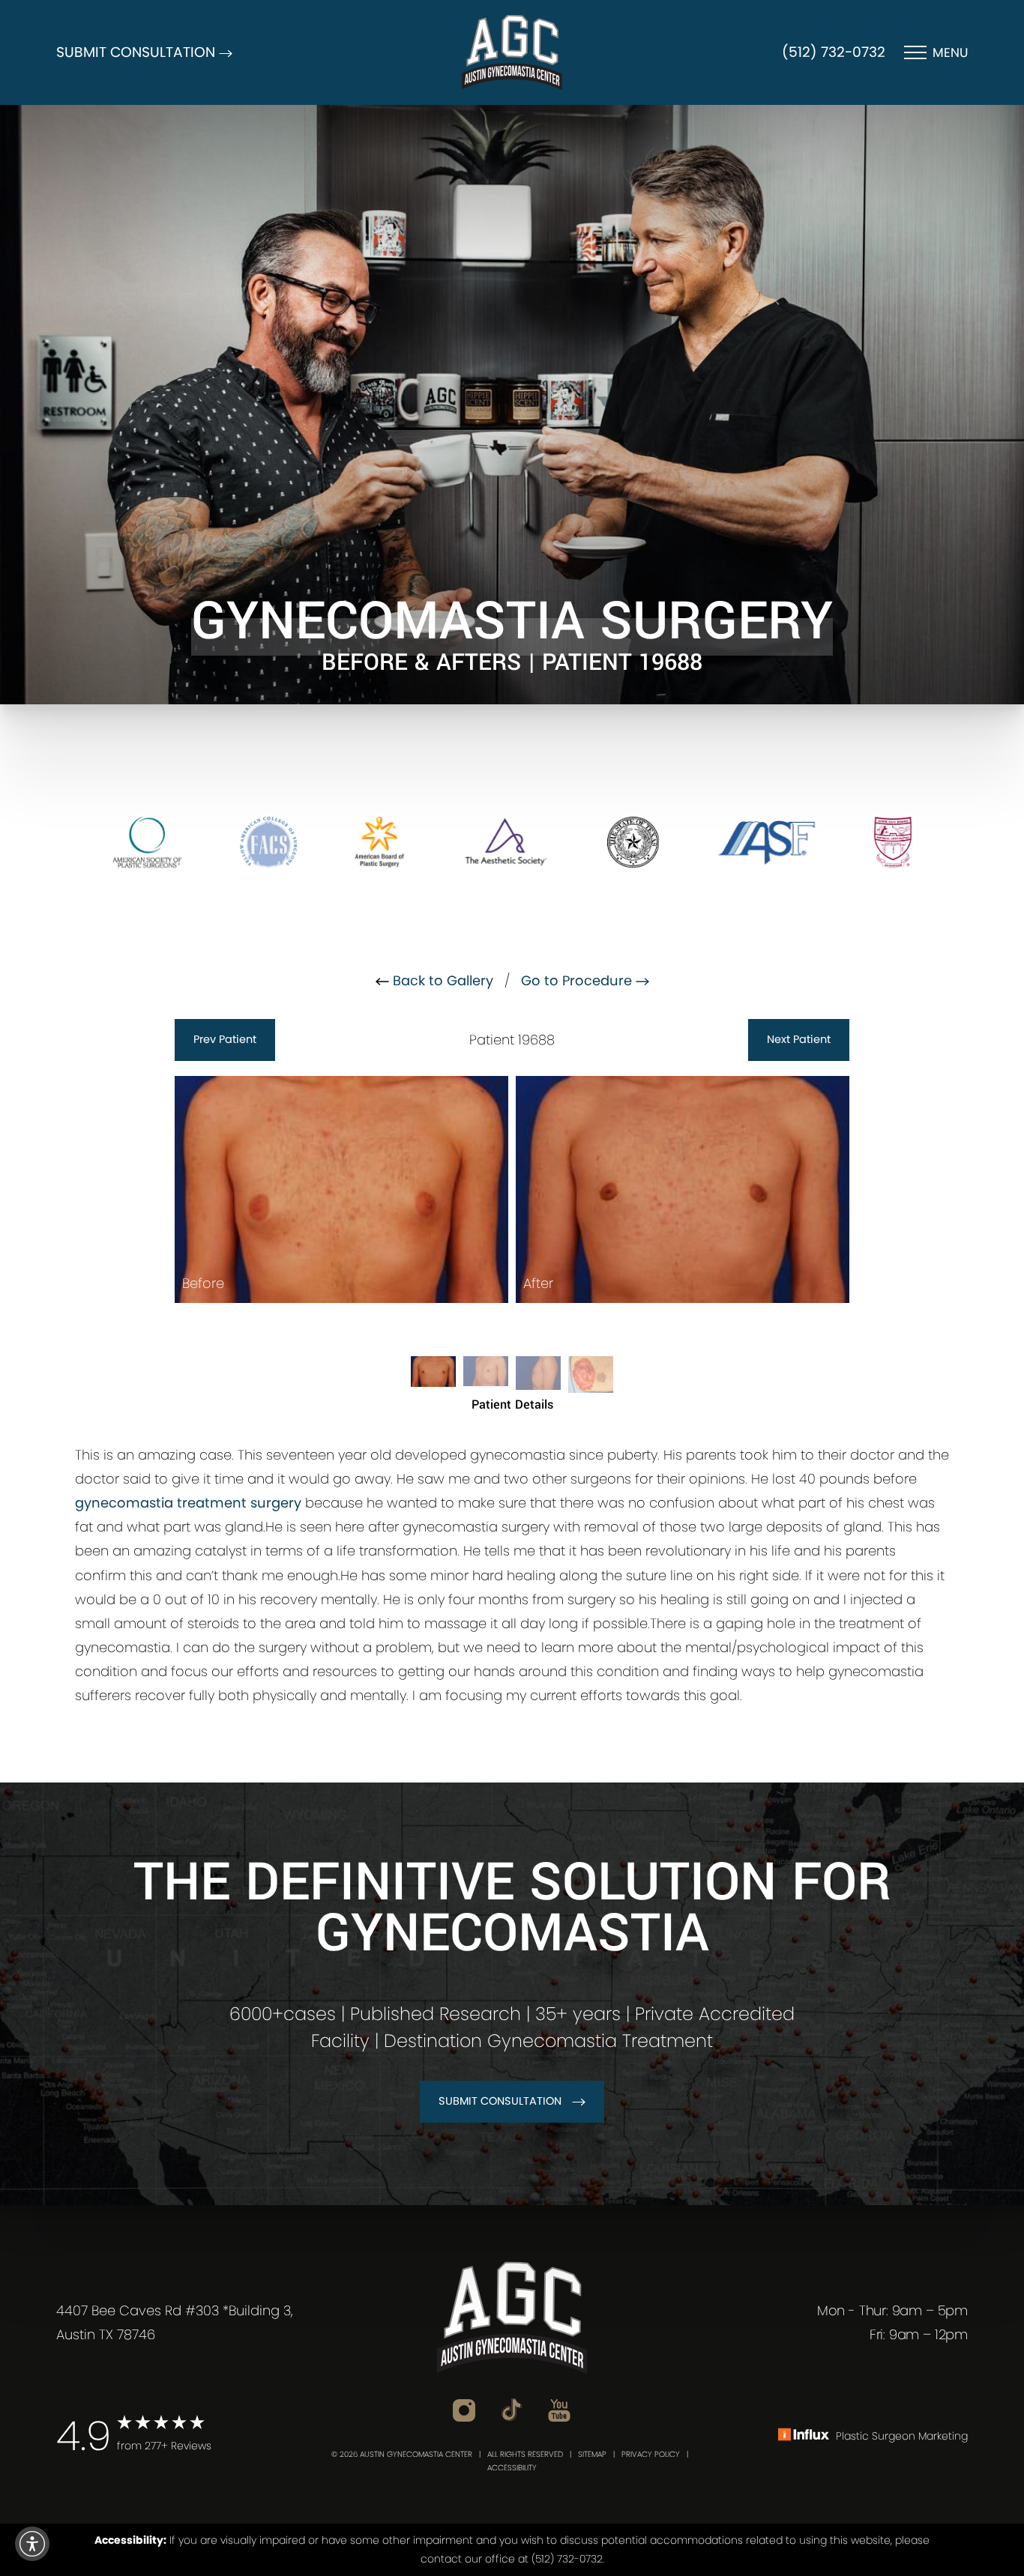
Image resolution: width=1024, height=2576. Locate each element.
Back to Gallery (441, 980)
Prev (225, 1039)
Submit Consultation (500, 2101)
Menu (950, 52)
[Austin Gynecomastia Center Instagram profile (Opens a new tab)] (464, 2409)
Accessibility (512, 2468)
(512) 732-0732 (834, 52)
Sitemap (592, 2454)
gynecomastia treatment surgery (188, 1503)
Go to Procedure (578, 980)
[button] (32, 2544)
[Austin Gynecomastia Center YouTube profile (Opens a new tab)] (559, 2409)
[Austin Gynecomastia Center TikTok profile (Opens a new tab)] (512, 2409)
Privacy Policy (651, 2454)
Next (799, 1039)
